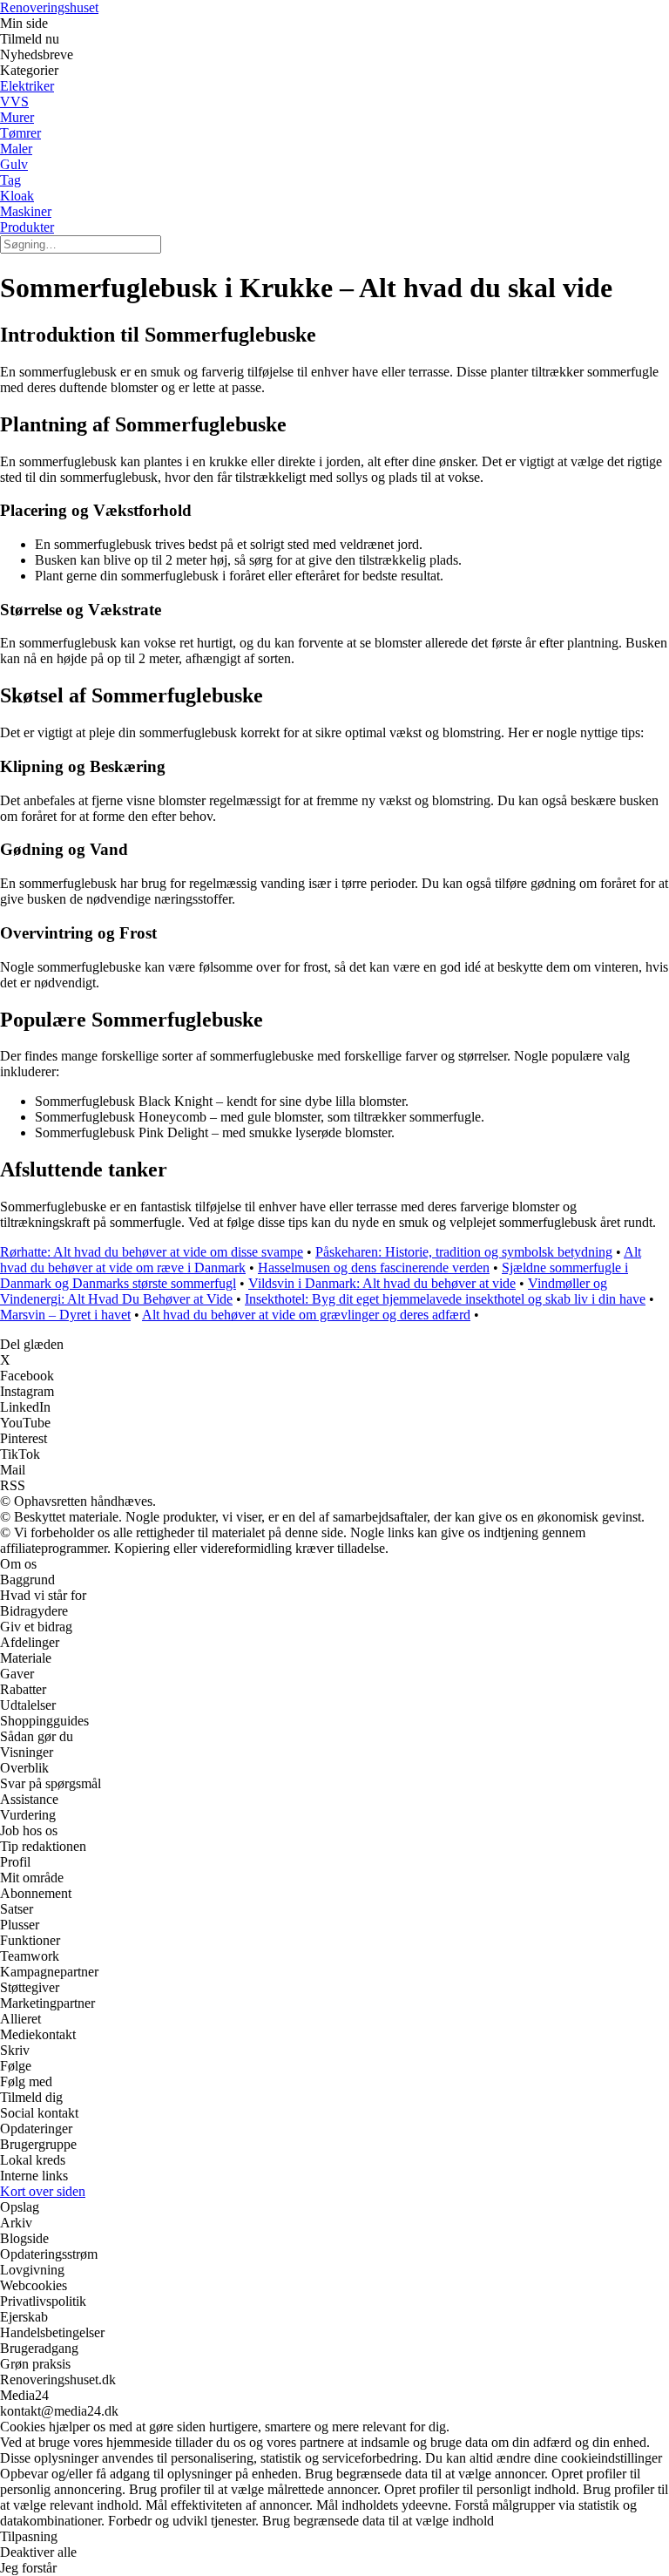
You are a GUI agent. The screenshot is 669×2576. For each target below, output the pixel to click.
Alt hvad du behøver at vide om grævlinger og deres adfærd (306, 1315)
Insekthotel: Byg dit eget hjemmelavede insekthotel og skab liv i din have (445, 1299)
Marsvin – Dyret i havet (65, 1315)
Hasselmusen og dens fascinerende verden (374, 1268)
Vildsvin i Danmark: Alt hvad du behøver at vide (382, 1283)
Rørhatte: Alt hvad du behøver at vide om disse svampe (152, 1252)
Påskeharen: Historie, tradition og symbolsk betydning (464, 1252)
